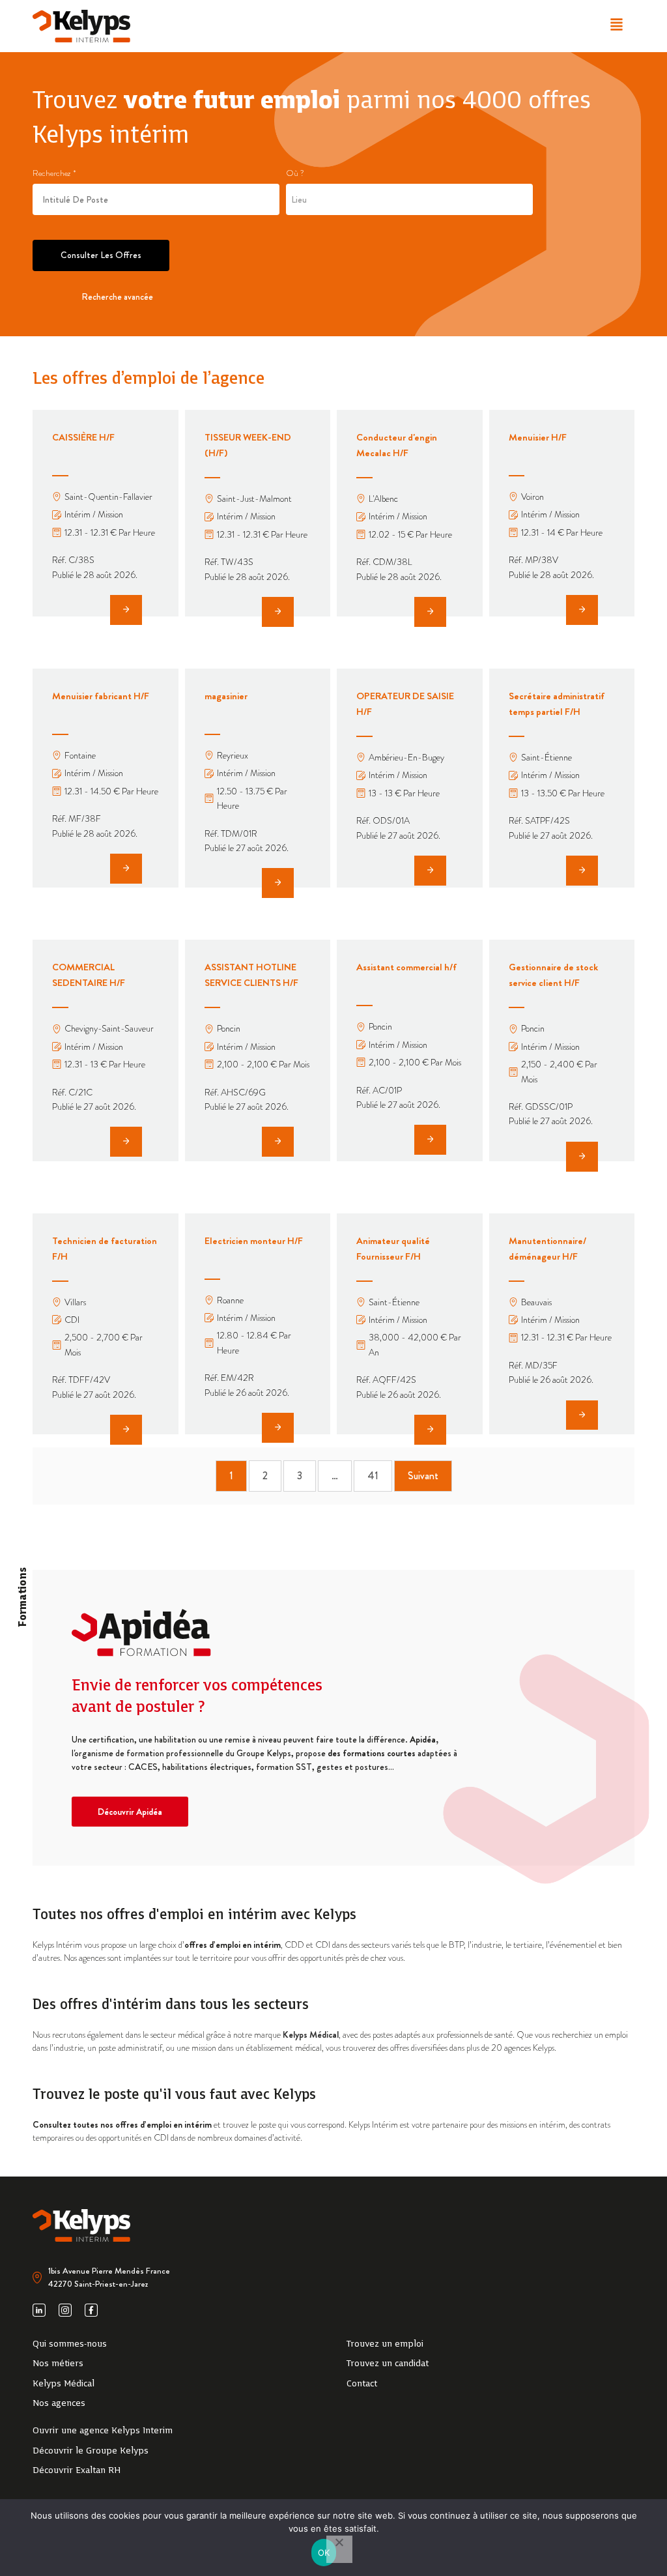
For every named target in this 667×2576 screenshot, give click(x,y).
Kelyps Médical (311, 2034)
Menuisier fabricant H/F (101, 696)
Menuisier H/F (538, 437)
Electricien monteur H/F (254, 1241)
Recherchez (54, 173)
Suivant (423, 1476)
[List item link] (177, 2345)
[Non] (339, 2549)
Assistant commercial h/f (406, 967)
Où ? (295, 173)
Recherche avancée (117, 297)
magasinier (226, 696)
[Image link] (81, 26)
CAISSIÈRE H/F (83, 437)
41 (373, 1476)
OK (324, 2553)
